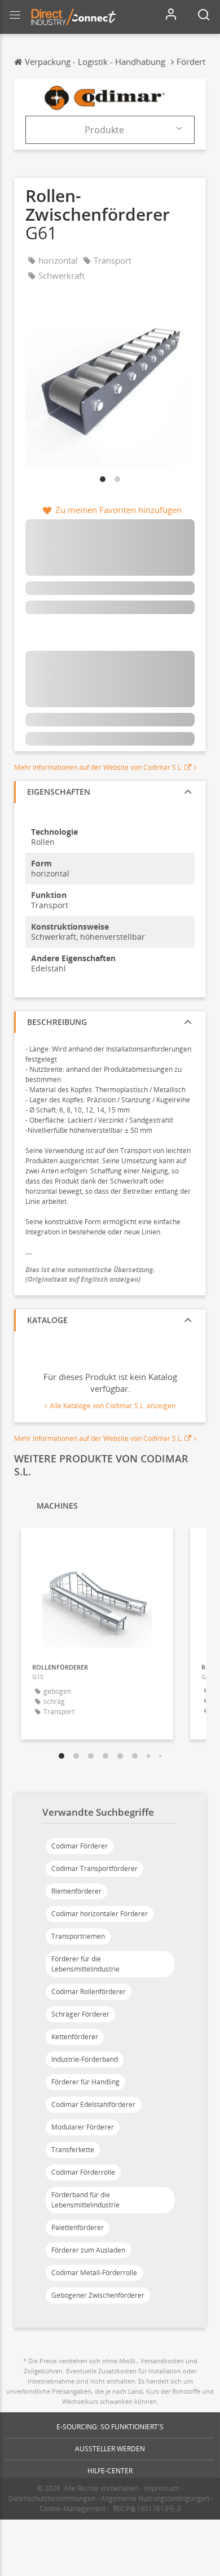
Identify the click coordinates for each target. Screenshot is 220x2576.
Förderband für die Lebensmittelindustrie (85, 2200)
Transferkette (73, 2150)
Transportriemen (78, 1936)
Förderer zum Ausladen (88, 2250)
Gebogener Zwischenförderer (98, 2295)
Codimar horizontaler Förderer (100, 1914)
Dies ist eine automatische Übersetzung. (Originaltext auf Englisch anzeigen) (91, 1274)
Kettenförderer (75, 2037)
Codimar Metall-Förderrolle (94, 2273)
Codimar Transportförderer (94, 1869)
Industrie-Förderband (85, 2059)
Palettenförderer (78, 2227)
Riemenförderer (76, 1891)
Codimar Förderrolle (83, 2172)
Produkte (104, 130)
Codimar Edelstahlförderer (93, 2104)
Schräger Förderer (80, 2014)
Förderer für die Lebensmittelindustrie (85, 1964)
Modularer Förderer (83, 2127)
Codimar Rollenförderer (89, 1992)
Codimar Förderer (80, 1846)
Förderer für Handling (85, 2082)
